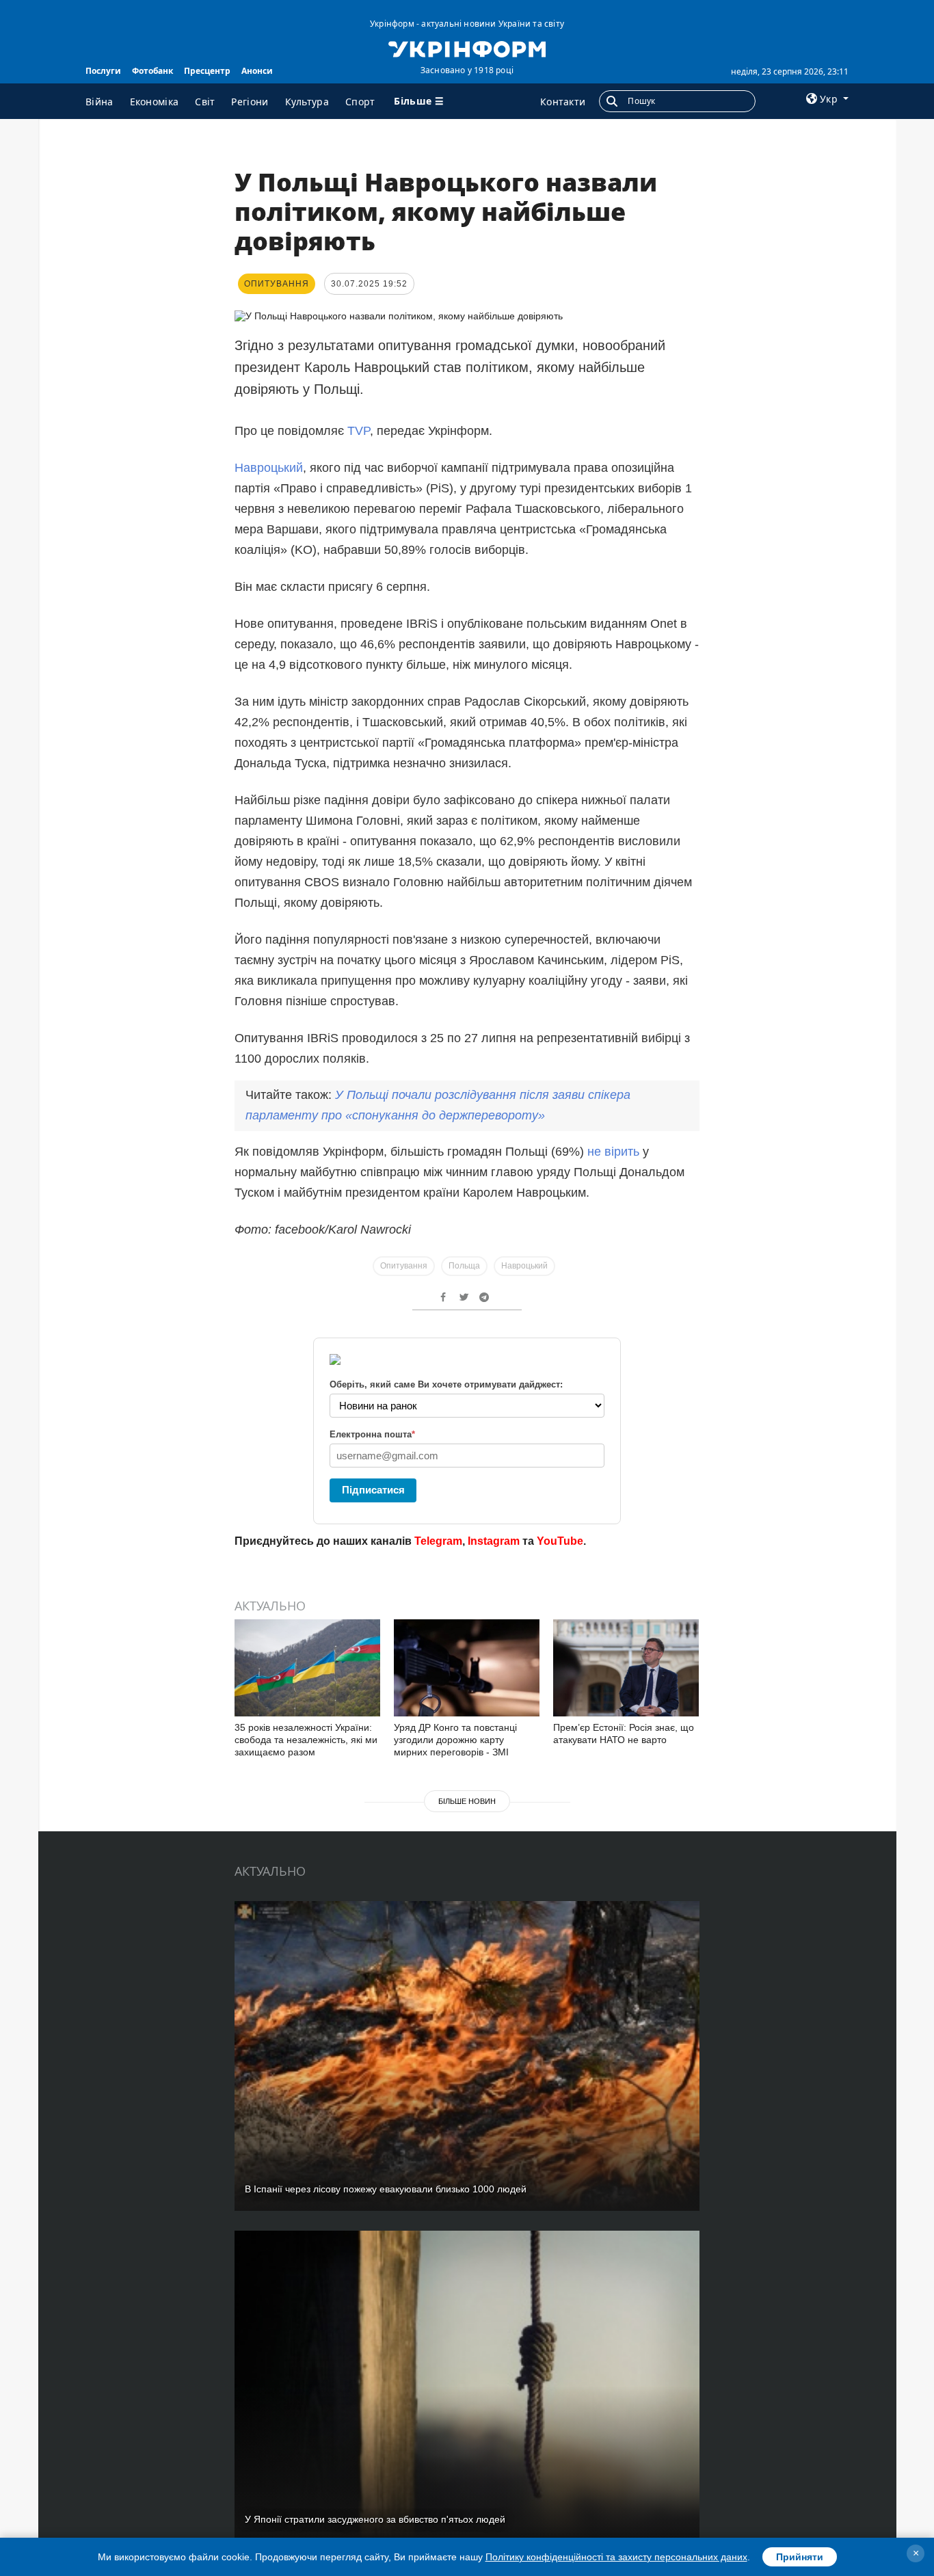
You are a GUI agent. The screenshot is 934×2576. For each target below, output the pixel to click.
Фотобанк (152, 71)
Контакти (563, 102)
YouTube (560, 1541)
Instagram (494, 1541)
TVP (359, 431)
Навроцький (269, 468)
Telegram (438, 1541)
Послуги (103, 71)
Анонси (257, 71)
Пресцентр (207, 71)
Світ (205, 102)
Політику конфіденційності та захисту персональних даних (616, 2557)
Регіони (250, 102)
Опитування (404, 1266)
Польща (464, 1266)
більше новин (467, 1801)
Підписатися (373, 1490)
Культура (307, 102)
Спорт (360, 102)
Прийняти (800, 2557)
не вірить (613, 1152)
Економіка (155, 102)
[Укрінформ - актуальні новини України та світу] (467, 48)
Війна (99, 102)
